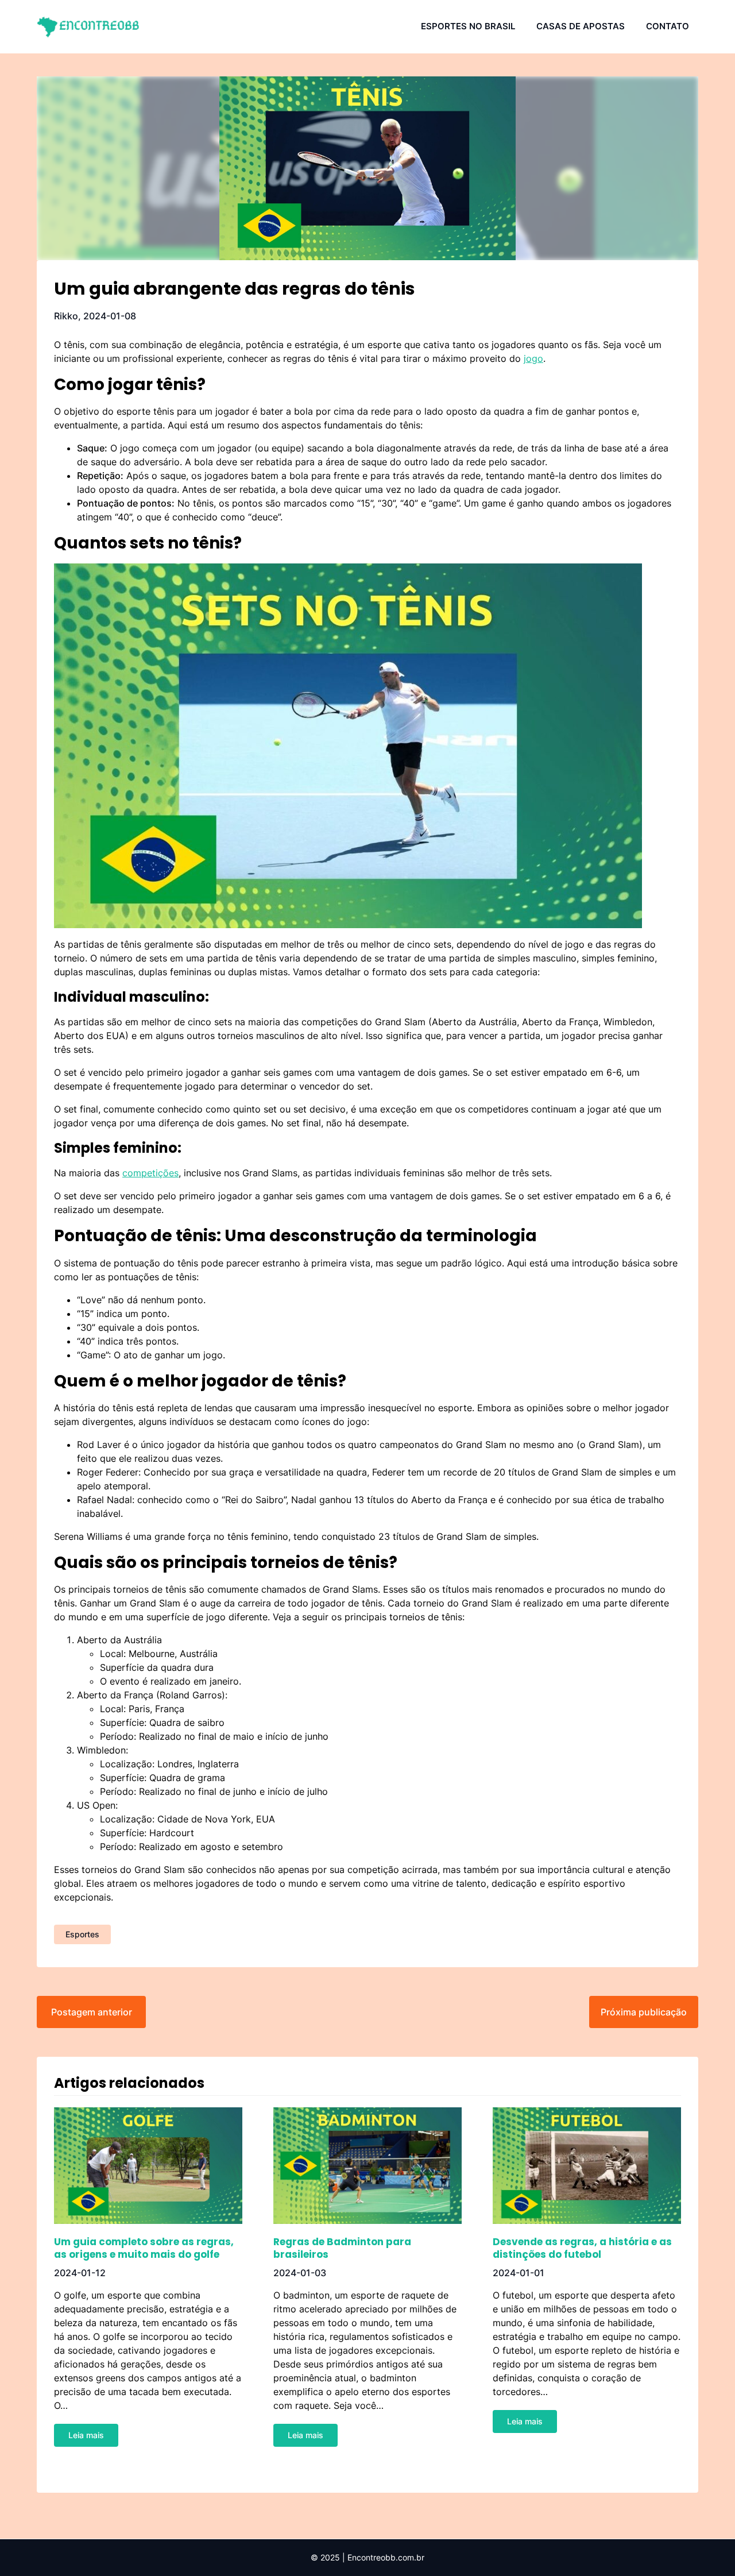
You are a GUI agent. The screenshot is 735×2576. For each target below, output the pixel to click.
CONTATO (668, 26)
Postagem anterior (92, 2012)
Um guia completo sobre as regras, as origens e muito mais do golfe (144, 2248)
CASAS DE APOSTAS (581, 26)
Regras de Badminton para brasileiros (342, 2248)
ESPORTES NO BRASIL (468, 26)
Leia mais (86, 2435)
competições (150, 1173)
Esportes (82, 1934)
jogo (533, 358)
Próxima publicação (644, 2012)
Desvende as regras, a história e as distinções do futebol (582, 2248)
